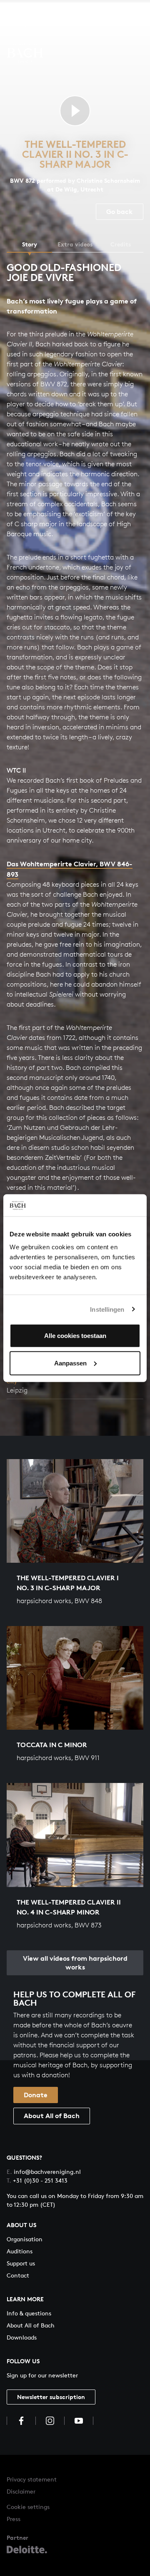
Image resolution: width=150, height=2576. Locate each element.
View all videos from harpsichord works (75, 1963)
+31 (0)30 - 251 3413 (37, 2180)
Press (14, 2519)
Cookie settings (28, 2507)
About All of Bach (52, 2116)
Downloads (22, 2337)
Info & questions (29, 2313)
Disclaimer (21, 2491)
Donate (36, 2095)
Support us (21, 2263)
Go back (120, 211)
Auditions (20, 2251)
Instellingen (107, 1309)
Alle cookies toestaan (75, 1336)
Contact (18, 2275)
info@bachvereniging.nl (44, 2172)
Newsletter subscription (51, 2397)
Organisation (25, 2239)
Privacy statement (32, 2479)
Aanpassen (70, 1363)
